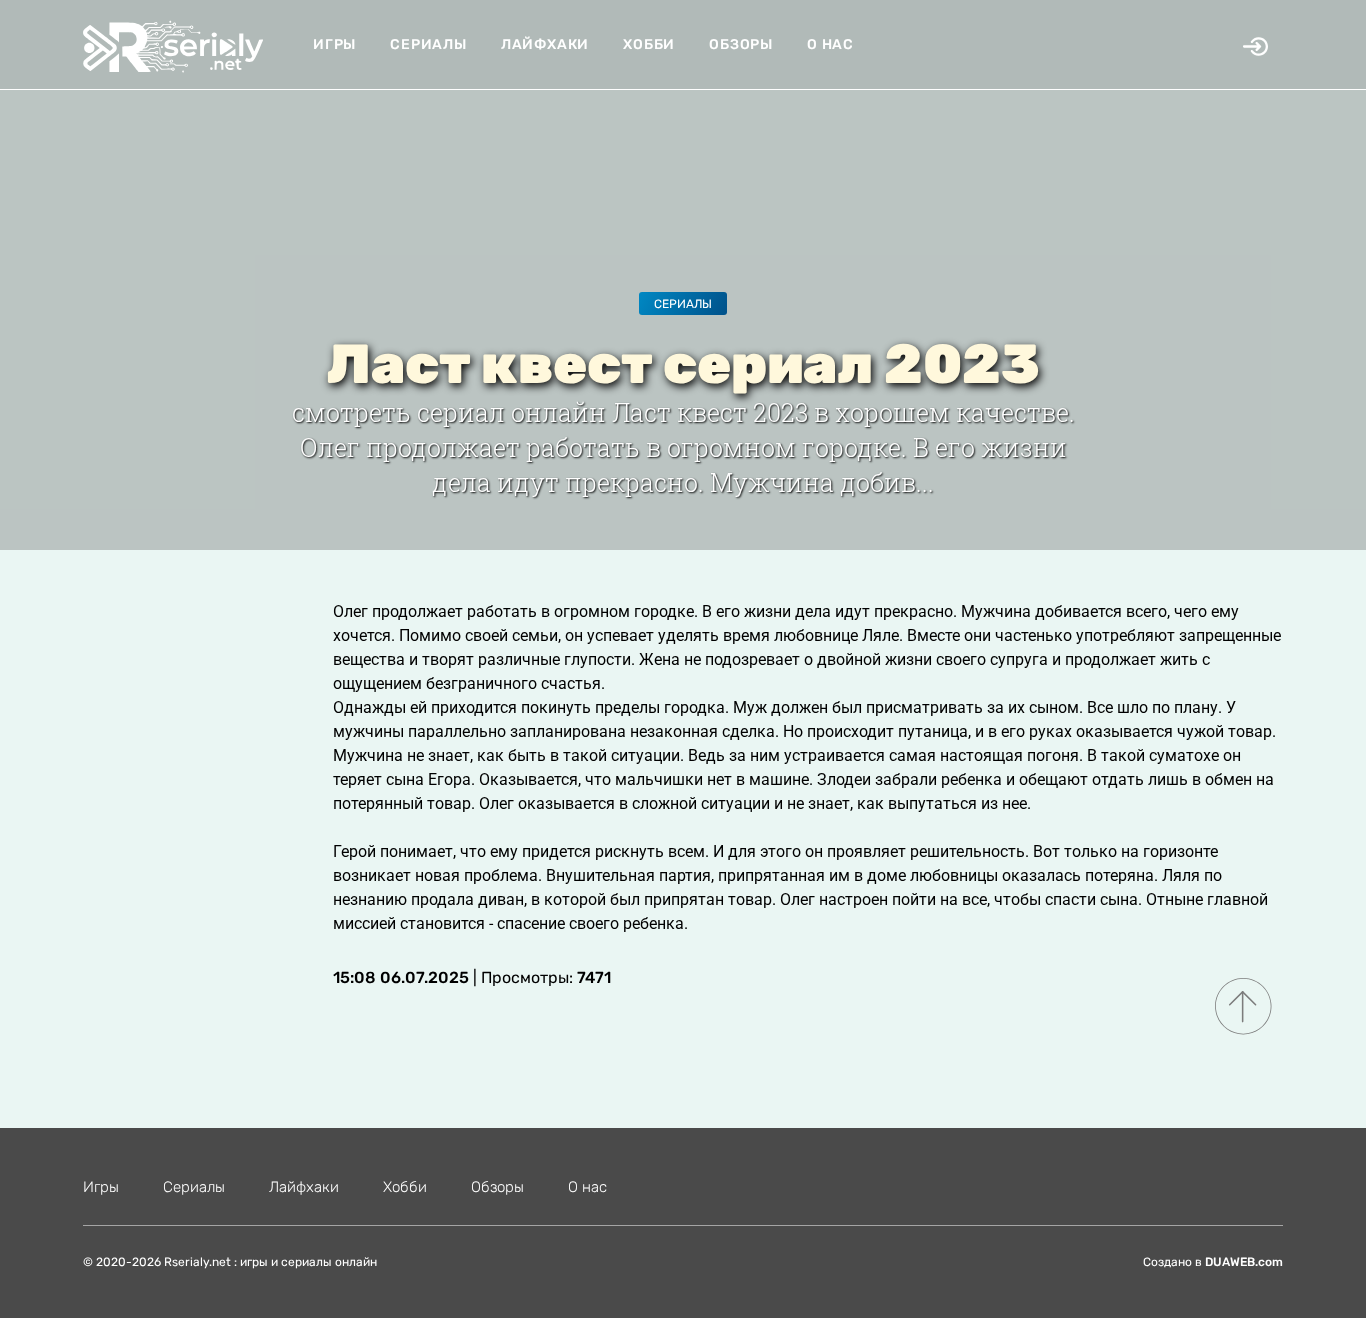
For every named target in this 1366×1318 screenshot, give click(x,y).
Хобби (649, 44)
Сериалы (428, 44)
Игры (334, 44)
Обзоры (741, 44)
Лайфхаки (545, 44)
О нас (830, 44)
